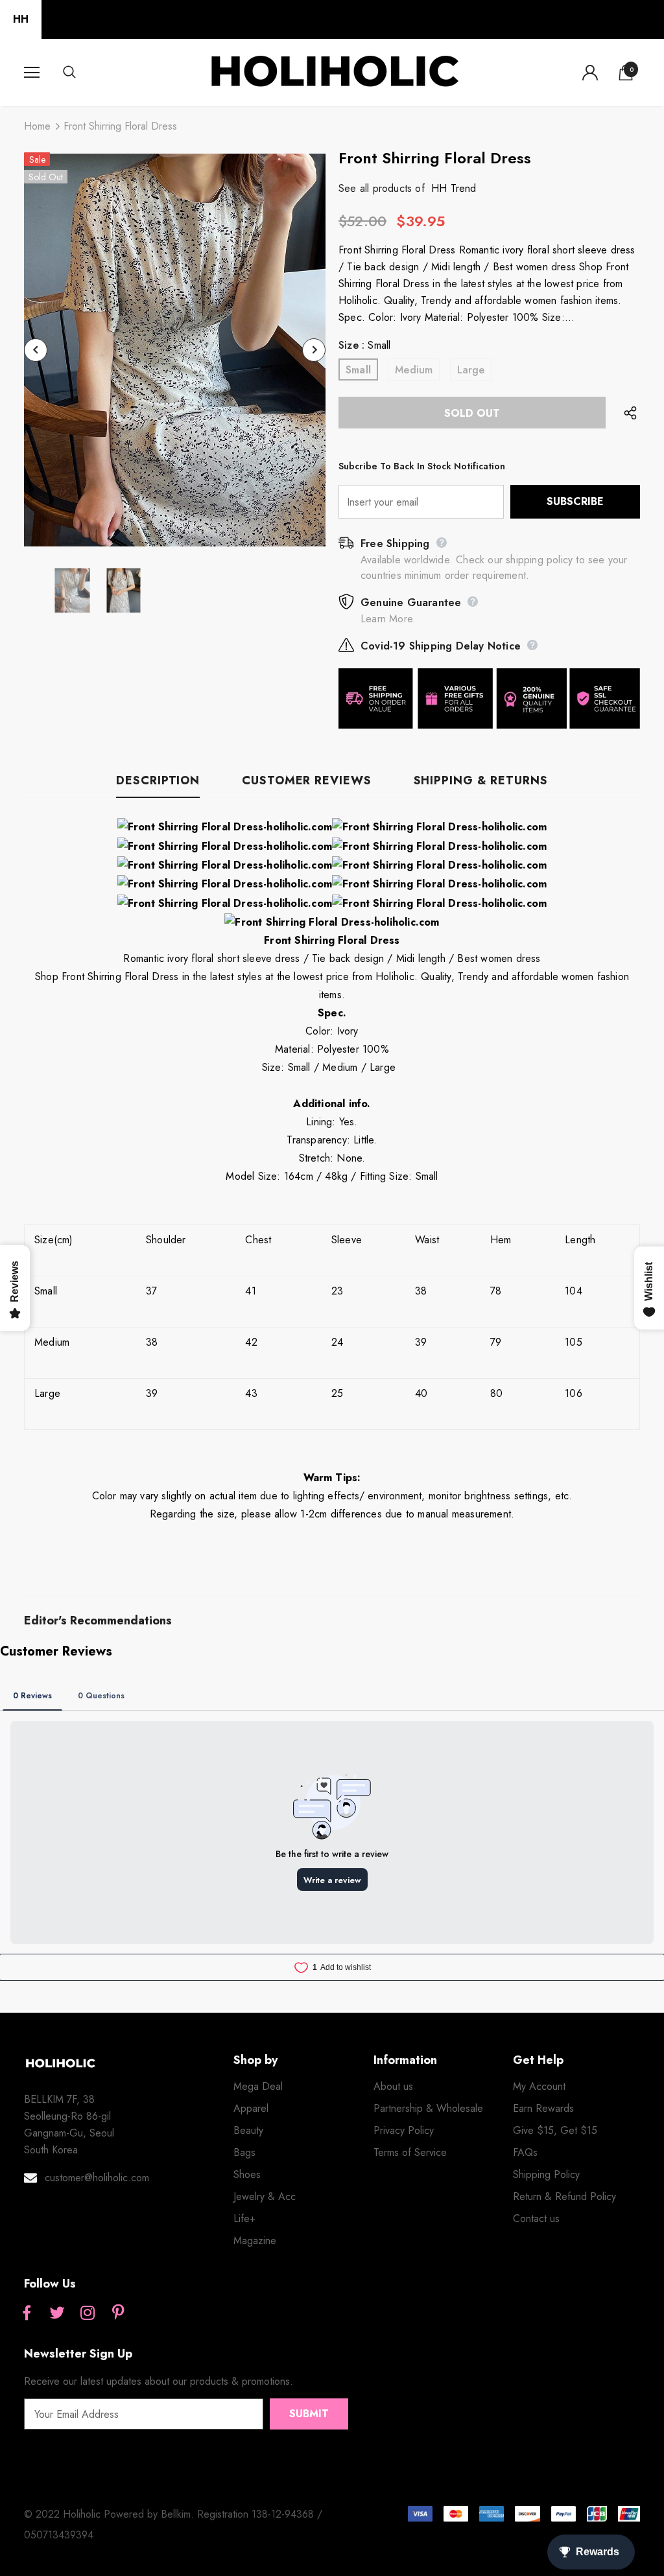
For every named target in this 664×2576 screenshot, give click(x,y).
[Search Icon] (82, 73)
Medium (414, 370)
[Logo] (334, 72)
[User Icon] (590, 73)
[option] (175, 350)
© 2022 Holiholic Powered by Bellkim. (111, 2514)
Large (471, 370)
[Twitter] (57, 2313)
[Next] (314, 350)
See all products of (382, 188)
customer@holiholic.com (97, 2178)
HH (21, 19)
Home (37, 126)
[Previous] (36, 350)
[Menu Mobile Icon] (32, 73)
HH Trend (454, 188)
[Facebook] (27, 2313)
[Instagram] (88, 2313)
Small (358, 370)
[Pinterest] (118, 2313)
